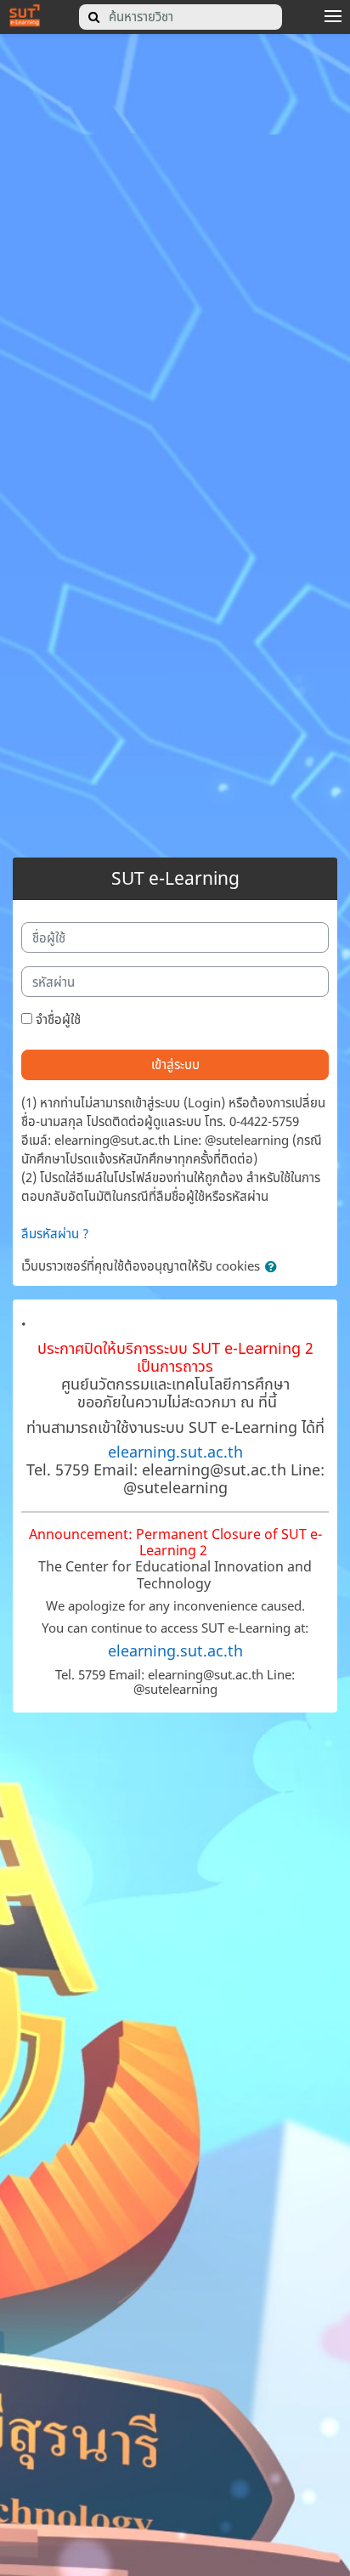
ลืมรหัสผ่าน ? (55, 1233)
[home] (25, 14)
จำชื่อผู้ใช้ (58, 1019)
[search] (94, 17)
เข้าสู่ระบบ (175, 1064)
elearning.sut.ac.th (175, 1452)
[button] (274, 1267)
